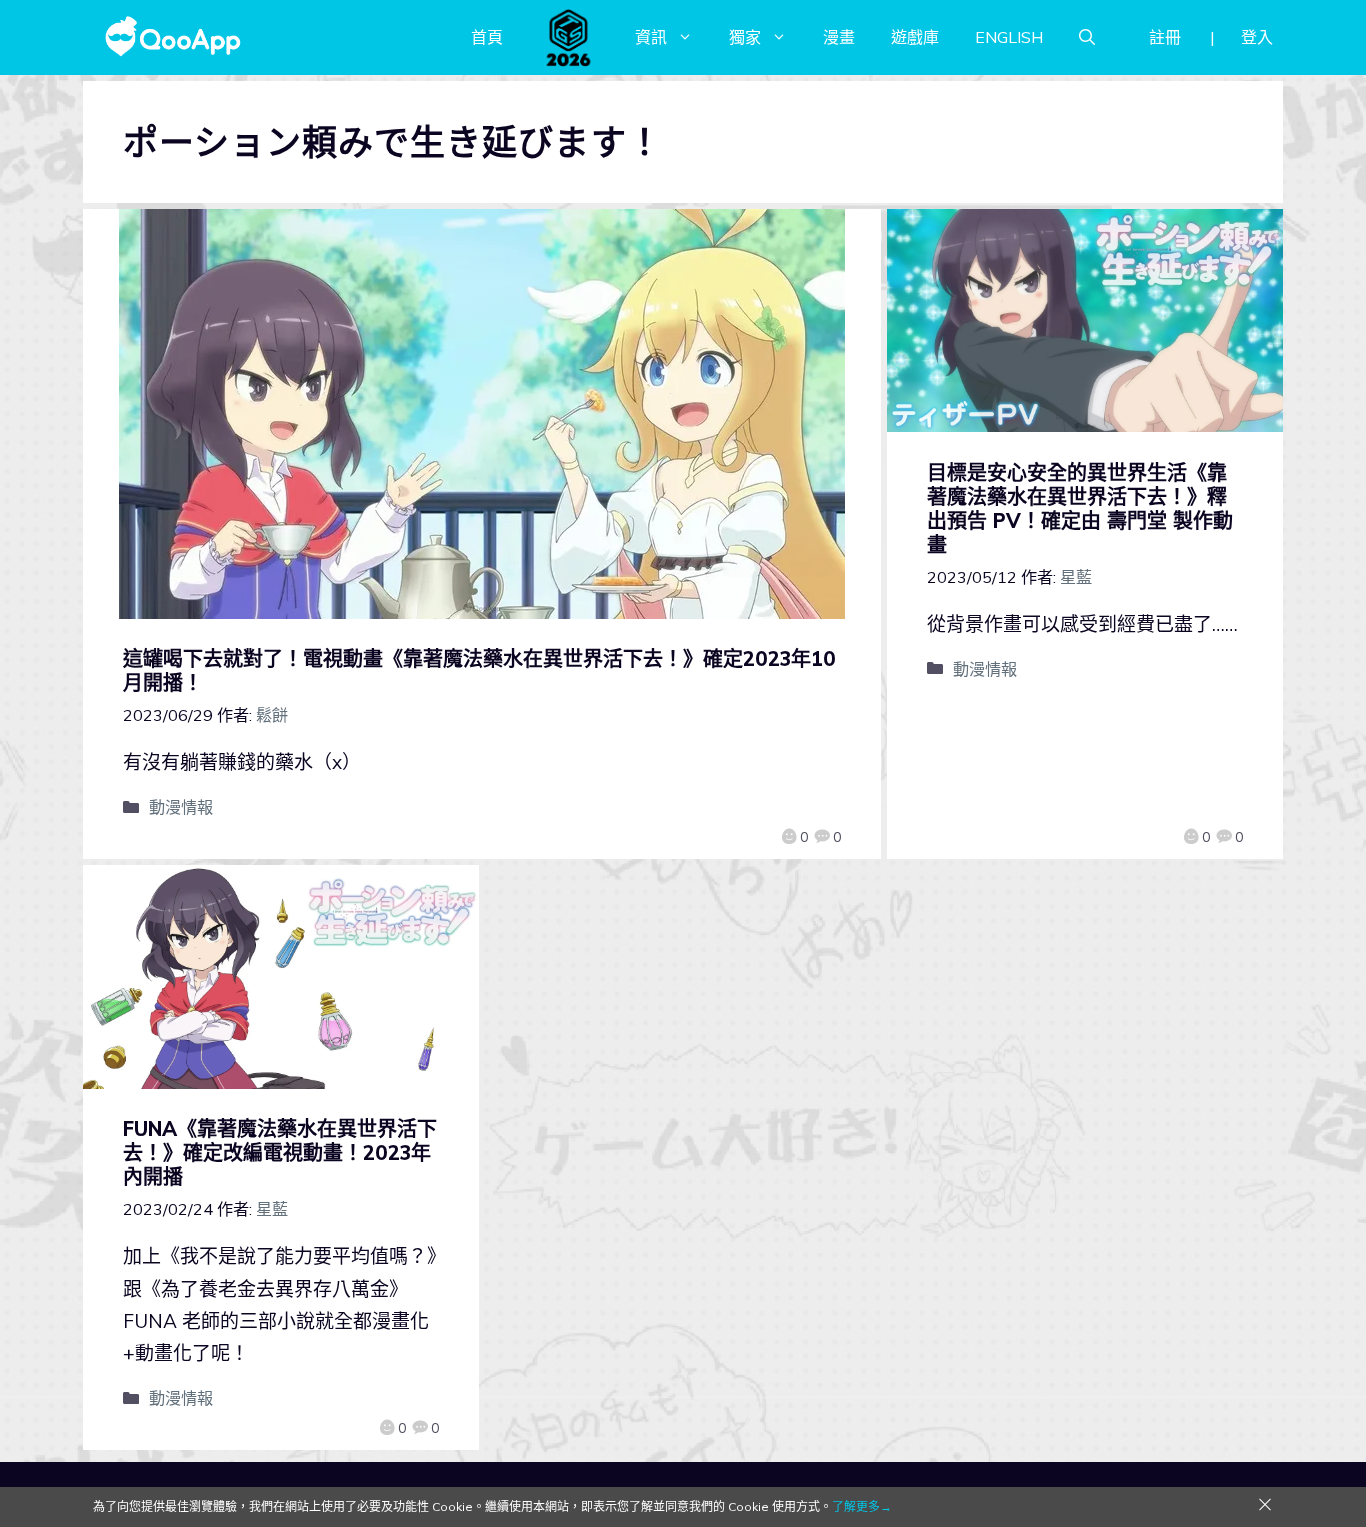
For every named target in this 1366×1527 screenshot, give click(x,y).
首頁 (487, 37)
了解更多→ (862, 1506)
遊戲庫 (915, 37)
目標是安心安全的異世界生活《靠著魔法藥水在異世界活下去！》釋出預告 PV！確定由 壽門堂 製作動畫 (1080, 508)
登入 (1257, 37)
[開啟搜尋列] (1087, 37)
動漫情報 (181, 807)
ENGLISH (1009, 37)
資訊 (651, 37)
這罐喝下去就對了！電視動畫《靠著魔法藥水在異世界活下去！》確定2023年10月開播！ (479, 670)
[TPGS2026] (569, 37)
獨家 (745, 37)
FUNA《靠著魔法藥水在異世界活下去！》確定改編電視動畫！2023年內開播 (280, 1152)
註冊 (1165, 37)
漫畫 (839, 37)
